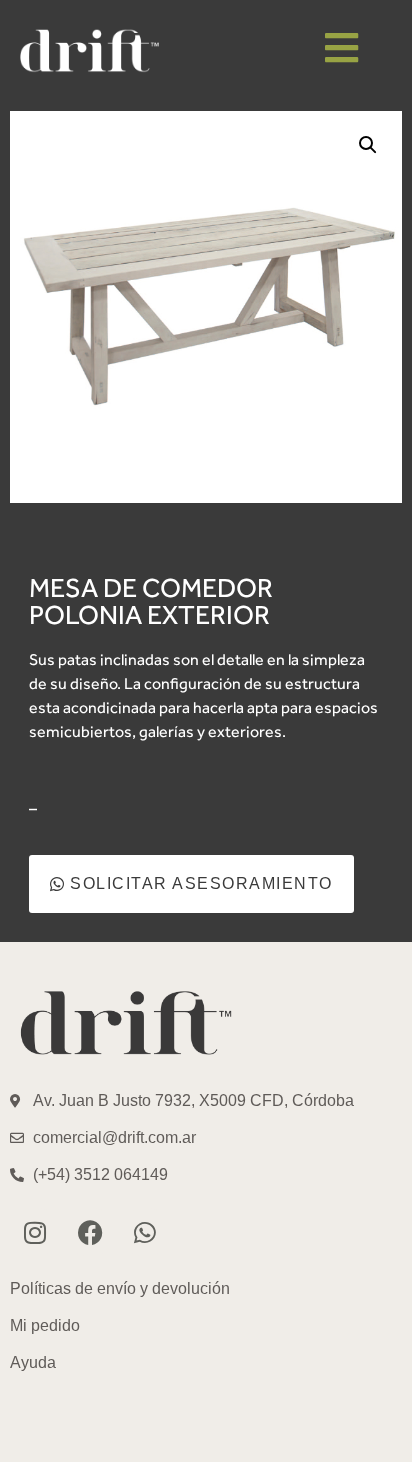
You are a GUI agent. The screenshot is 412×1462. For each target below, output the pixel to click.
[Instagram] (35, 1232)
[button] (368, 145)
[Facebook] (90, 1232)
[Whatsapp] (145, 1232)
